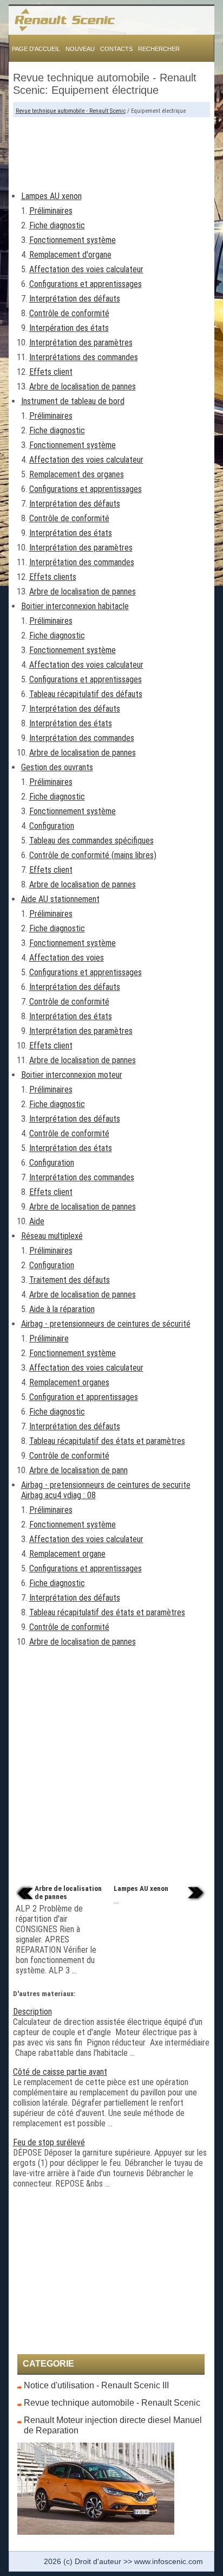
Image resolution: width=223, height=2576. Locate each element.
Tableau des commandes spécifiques (91, 840)
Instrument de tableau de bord (73, 401)
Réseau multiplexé (52, 1236)
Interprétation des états (71, 533)
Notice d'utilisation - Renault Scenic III (96, 2385)
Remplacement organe (67, 1554)
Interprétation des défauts (75, 299)
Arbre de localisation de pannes (83, 386)
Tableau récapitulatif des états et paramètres (107, 1441)
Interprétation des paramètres (81, 343)
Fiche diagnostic (57, 225)
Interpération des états (69, 328)
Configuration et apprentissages (84, 1397)
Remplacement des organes (77, 474)
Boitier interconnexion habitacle (75, 606)
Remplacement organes (69, 1382)
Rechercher (159, 49)
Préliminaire (49, 1338)
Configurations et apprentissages (86, 284)
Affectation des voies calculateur (86, 269)
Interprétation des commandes (82, 562)
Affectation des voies (67, 958)
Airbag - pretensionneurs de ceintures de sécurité (106, 1324)
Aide (37, 1221)
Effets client (51, 372)
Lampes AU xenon (51, 196)
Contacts (116, 49)
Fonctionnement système (73, 240)
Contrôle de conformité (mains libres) (93, 855)
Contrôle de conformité (69, 313)
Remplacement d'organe (70, 255)
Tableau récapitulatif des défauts (86, 694)
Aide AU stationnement (60, 899)
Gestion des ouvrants (57, 767)
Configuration (52, 826)
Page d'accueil (36, 49)
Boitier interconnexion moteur (72, 1075)
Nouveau (80, 49)
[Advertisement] (112, 150)
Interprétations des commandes (84, 357)
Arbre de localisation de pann (78, 1470)
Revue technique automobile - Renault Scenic (71, 111)
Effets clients (53, 577)
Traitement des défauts (70, 1280)
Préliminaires (51, 211)
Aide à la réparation (62, 1309)
